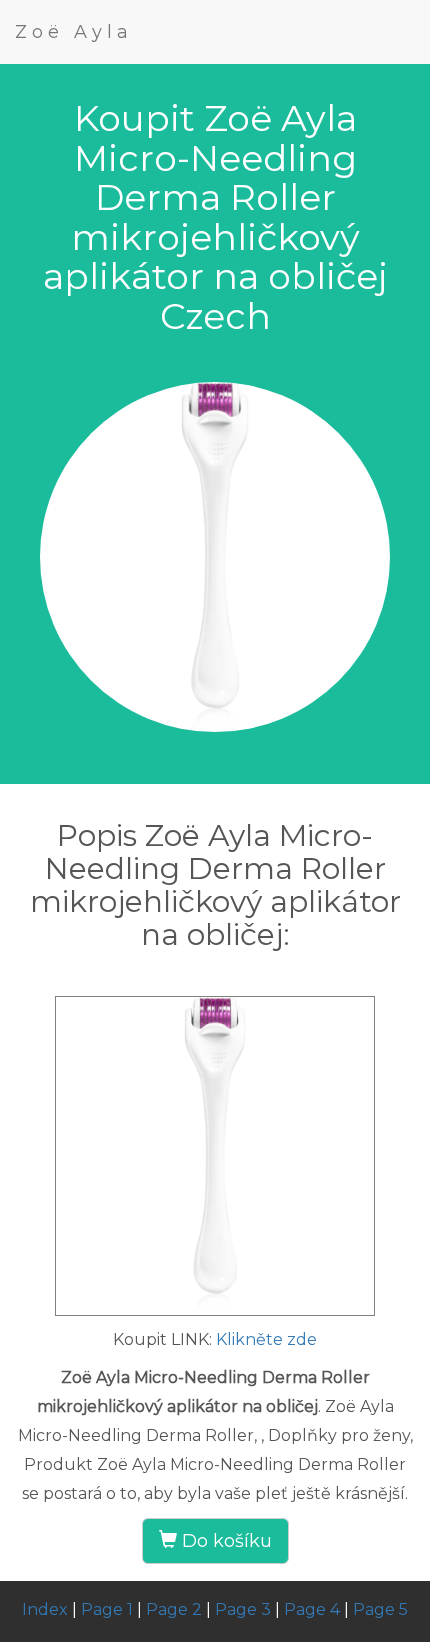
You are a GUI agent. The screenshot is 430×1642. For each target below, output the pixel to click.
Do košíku (224, 1541)
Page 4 (312, 1609)
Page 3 (243, 1609)
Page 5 (380, 1609)
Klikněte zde (266, 1339)
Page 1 (107, 1609)
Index (45, 1609)
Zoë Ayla (74, 32)
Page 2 (174, 1609)
